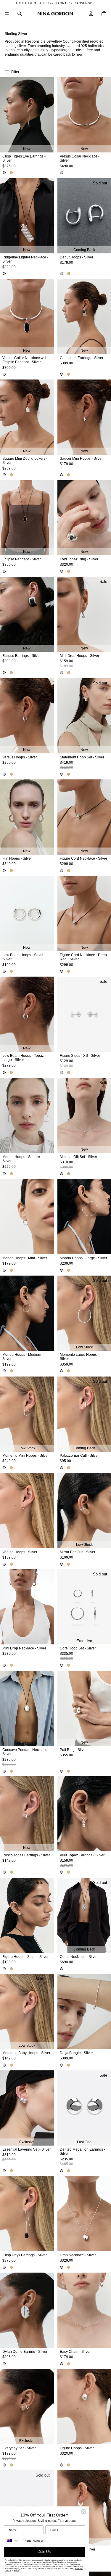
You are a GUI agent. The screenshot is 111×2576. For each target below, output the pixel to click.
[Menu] (7, 14)
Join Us (45, 2552)
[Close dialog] (83, 2512)
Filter (15, 72)
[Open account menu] (91, 14)
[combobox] (12, 2540)
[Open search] (20, 14)
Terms (16, 2571)
